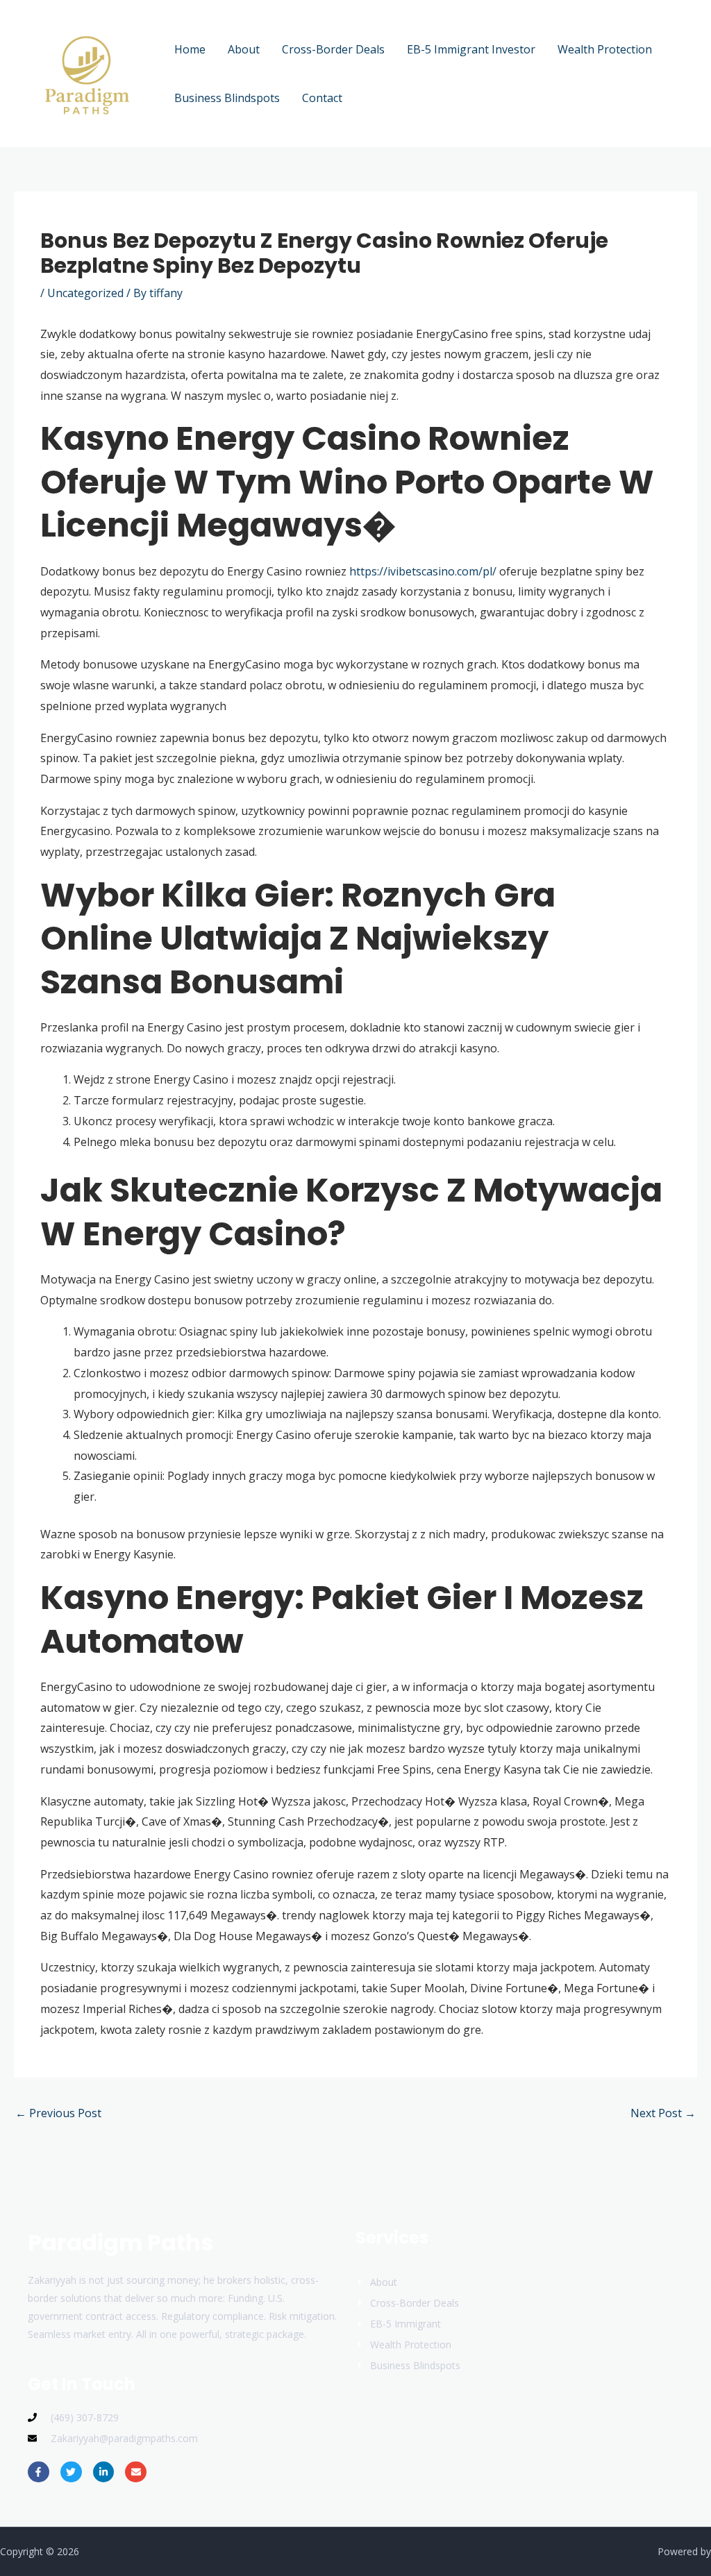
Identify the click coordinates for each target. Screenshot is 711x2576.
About (244, 49)
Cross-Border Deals (333, 49)
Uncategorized (85, 293)
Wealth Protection (605, 49)
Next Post (663, 2113)
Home (190, 49)
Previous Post (58, 2113)
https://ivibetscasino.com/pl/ (423, 571)
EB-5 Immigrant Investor (471, 49)
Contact (322, 98)
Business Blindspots (227, 98)
